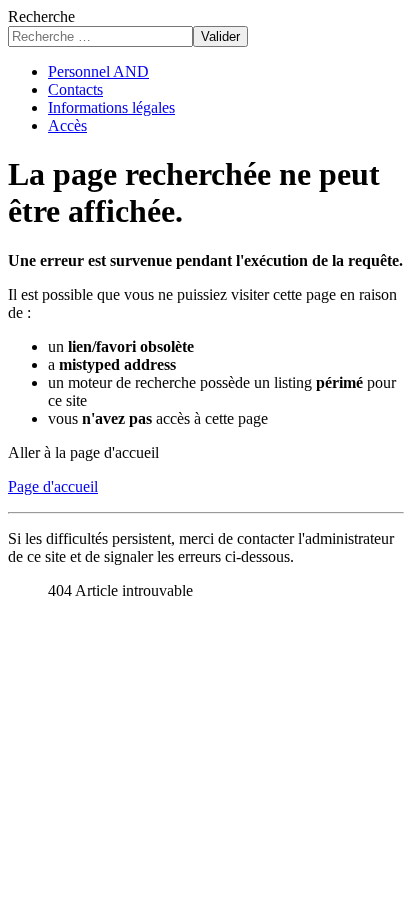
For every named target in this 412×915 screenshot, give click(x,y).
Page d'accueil (53, 486)
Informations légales (111, 107)
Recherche (41, 16)
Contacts (75, 89)
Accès (67, 125)
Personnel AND (98, 71)
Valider (220, 36)
